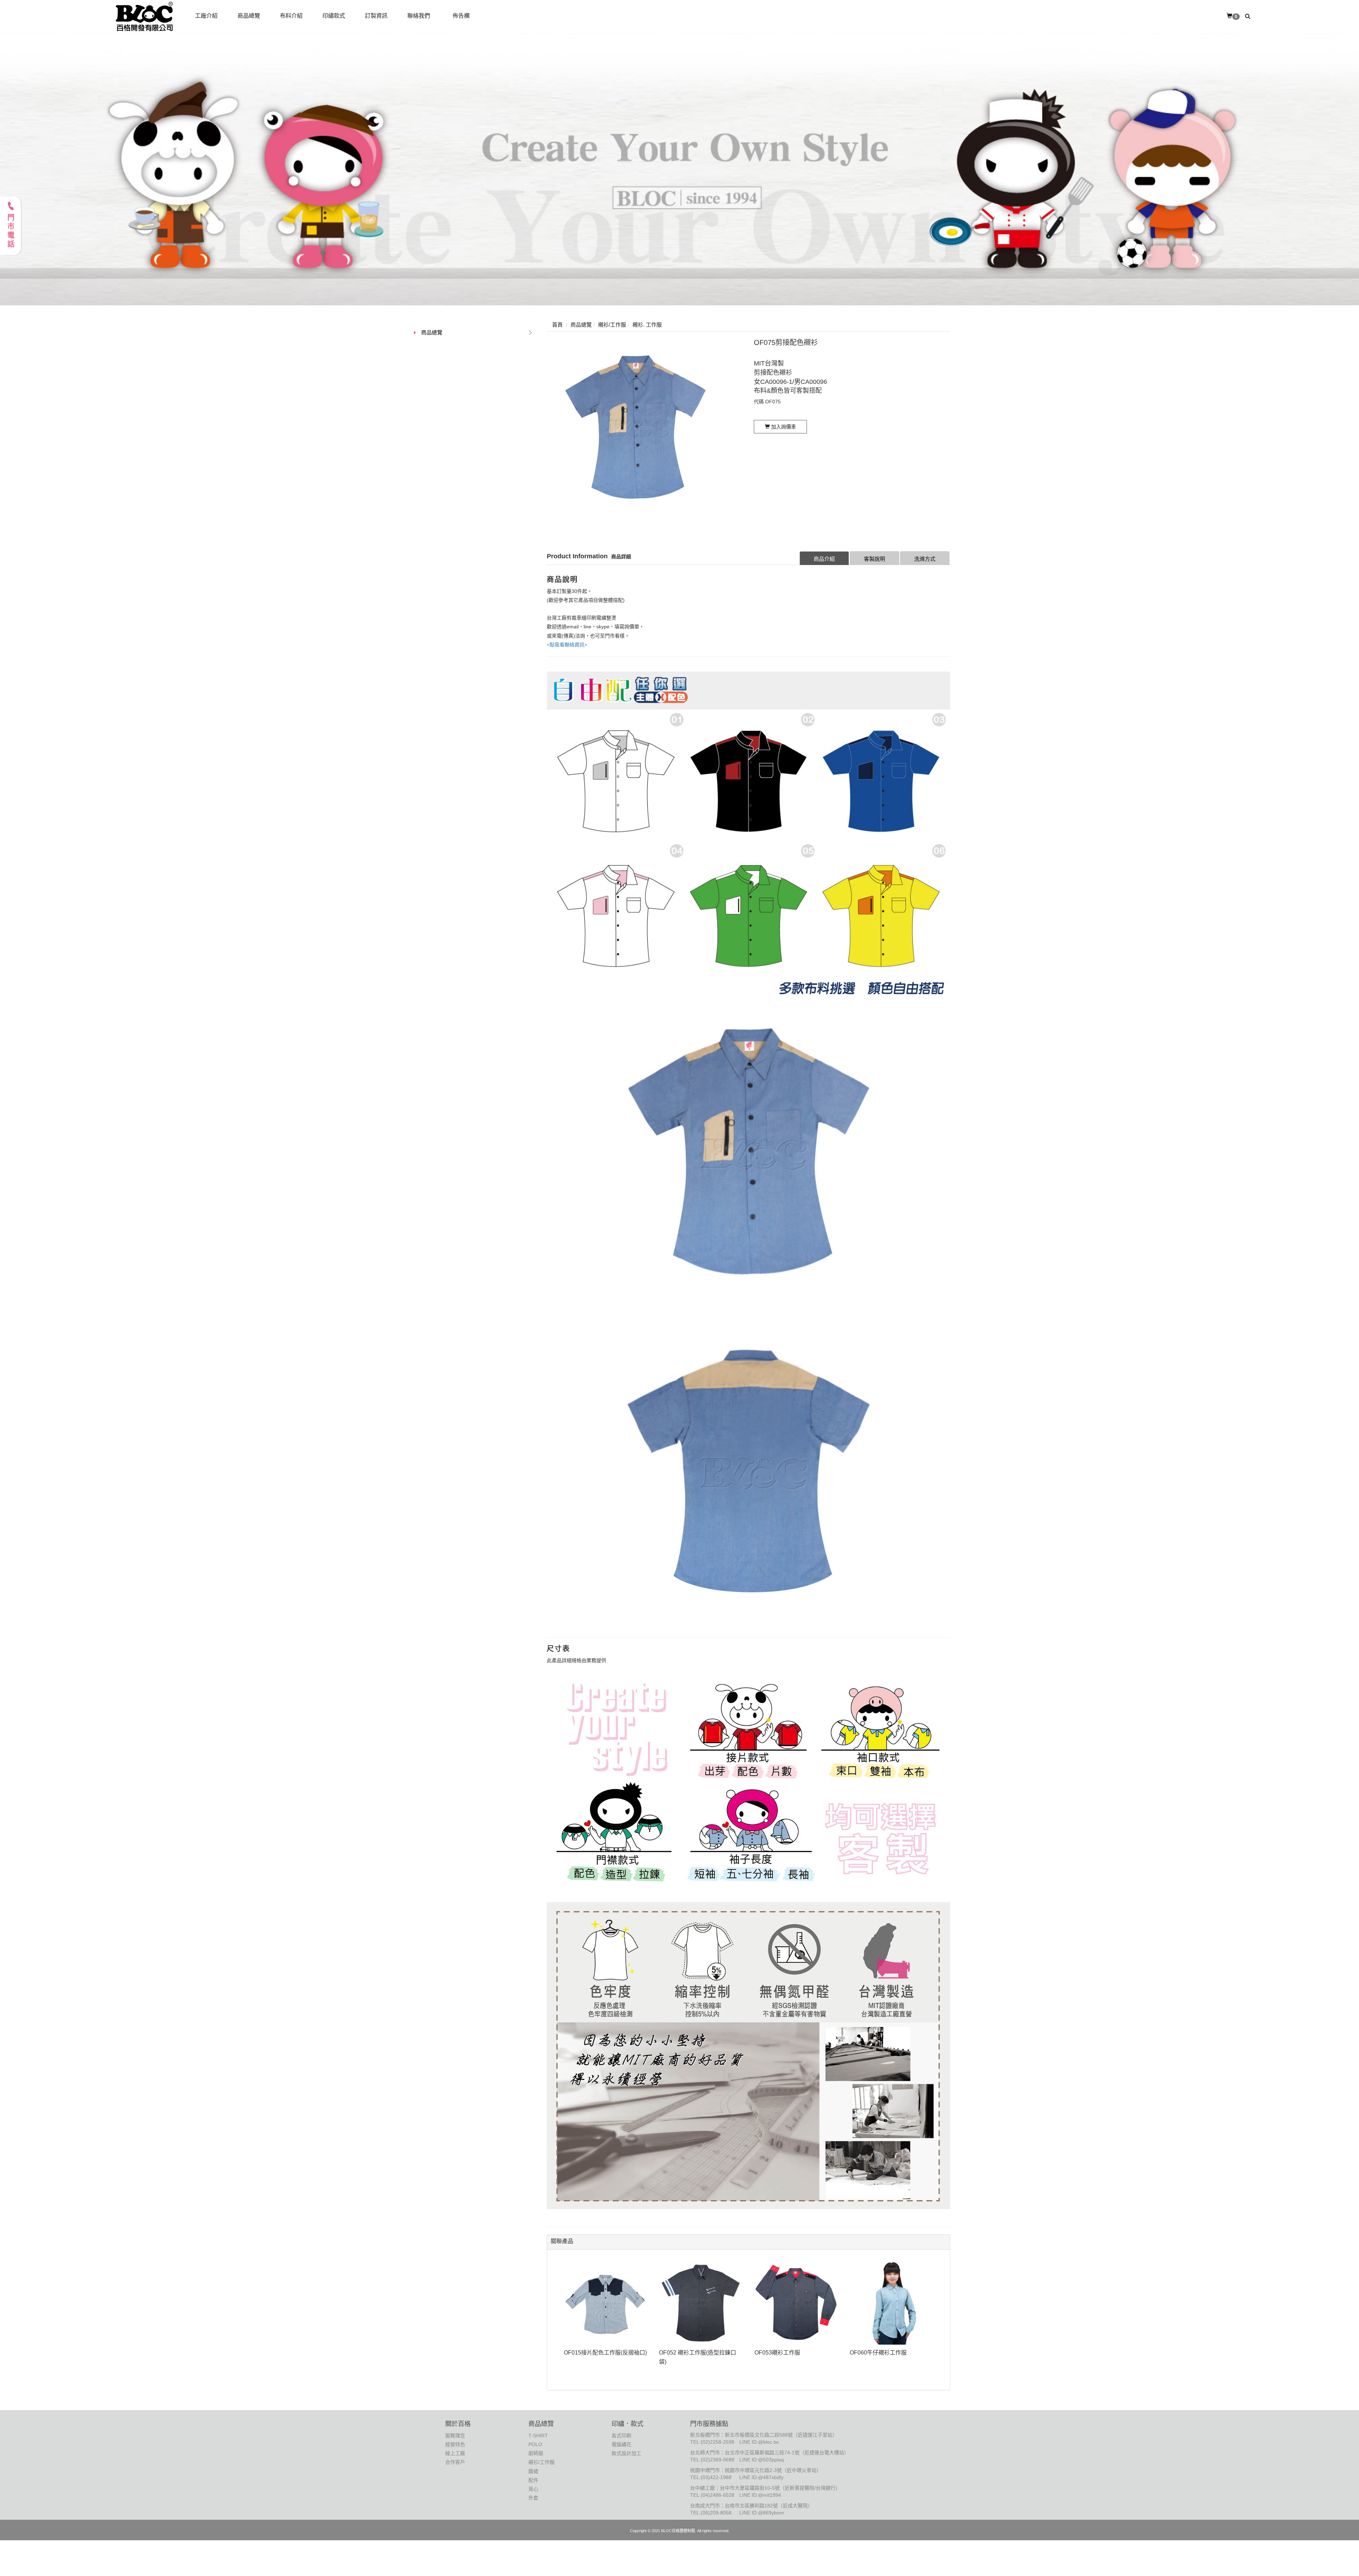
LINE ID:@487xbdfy (761, 2477)
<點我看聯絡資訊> (567, 645)
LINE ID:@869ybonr (762, 2513)
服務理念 (455, 2436)
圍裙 (533, 2471)
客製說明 (875, 559)
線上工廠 (455, 2453)
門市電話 (11, 231)
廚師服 (536, 2453)
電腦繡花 (621, 2444)
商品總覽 (432, 332)
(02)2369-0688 (718, 2460)
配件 (533, 2480)
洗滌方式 (925, 559)
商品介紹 (824, 559)
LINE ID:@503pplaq (762, 2460)
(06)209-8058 (716, 2513)
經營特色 (455, 2444)
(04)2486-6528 (718, 2495)
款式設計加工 (626, 2453)
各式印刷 (621, 2436)
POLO (535, 2444)
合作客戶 (455, 2462)
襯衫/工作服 (541, 2462)
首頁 (557, 325)
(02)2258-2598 (718, 2442)
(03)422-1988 (716, 2477)
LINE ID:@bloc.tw (759, 2442)
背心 (533, 2489)
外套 (533, 2498)
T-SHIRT (538, 2436)
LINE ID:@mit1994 (760, 2495)
